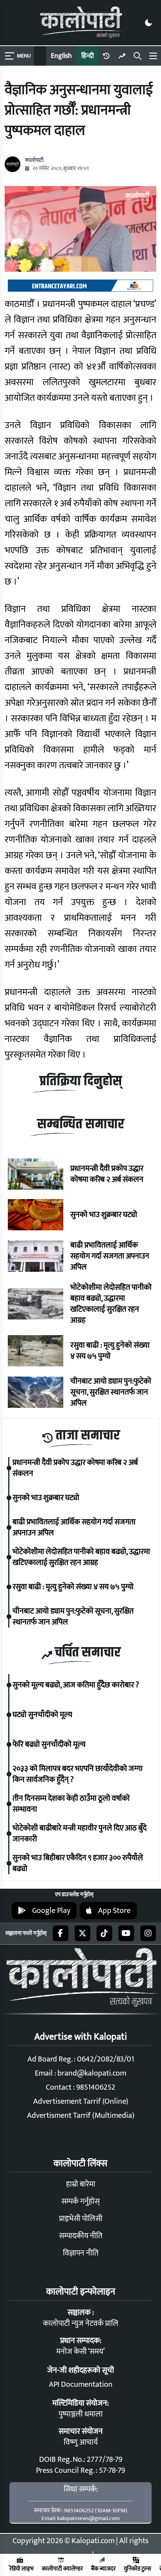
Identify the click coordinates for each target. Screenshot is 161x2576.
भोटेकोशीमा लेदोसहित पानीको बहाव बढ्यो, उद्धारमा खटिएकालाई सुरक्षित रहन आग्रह (111, 1304)
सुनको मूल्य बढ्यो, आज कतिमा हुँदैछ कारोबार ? (76, 1685)
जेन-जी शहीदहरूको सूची (81, 2370)
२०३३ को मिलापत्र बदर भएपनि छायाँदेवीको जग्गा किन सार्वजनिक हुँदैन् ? (78, 1774)
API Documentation (81, 2384)
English (61, 56)
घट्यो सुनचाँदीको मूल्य (42, 1715)
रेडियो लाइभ (21, 2568)
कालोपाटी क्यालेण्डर (62, 2568)
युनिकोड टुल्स (138, 2568)
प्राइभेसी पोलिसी (81, 2219)
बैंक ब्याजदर (103, 2568)
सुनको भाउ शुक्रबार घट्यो (104, 1215)
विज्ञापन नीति (81, 2253)
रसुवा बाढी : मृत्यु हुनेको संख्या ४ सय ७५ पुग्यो (110, 1351)
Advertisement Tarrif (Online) (81, 2101)
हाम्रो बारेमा (81, 2184)
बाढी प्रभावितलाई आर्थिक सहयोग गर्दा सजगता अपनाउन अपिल (110, 1256)
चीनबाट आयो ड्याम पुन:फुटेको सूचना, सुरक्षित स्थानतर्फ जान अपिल (111, 1392)
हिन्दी (88, 56)
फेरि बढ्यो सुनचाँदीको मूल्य (49, 1744)
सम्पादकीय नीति (81, 2236)
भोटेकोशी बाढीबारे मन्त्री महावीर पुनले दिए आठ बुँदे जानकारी (80, 1834)
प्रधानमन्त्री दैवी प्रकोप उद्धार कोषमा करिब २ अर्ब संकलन (107, 1174)
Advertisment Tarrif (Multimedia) (81, 2115)
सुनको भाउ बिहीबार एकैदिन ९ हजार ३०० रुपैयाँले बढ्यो (78, 1863)
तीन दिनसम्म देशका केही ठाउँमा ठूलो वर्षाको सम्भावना (71, 1804)
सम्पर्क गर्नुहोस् (80, 2201)
